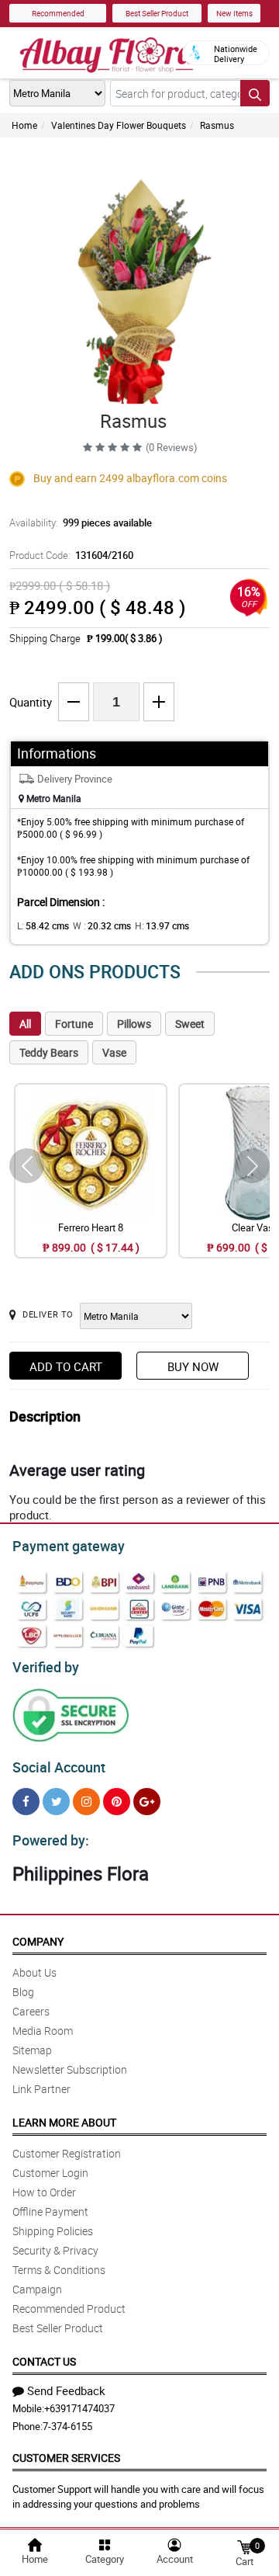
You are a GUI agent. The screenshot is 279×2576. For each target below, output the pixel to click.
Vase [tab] (114, 1052)
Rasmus (217, 125)
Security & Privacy (55, 2250)
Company (38, 1941)
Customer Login (50, 2173)
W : (102, 925)
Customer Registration (67, 2153)
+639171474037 (79, 2408)
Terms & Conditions (59, 2270)
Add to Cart (66, 1366)
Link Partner (41, 2089)
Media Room (43, 2031)
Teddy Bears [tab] (49, 1052)
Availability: (81, 522)
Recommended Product (69, 2309)
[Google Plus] (147, 1802)
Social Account (59, 1767)
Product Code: (71, 555)
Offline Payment (50, 2211)
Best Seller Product (157, 13)
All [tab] (25, 1024)
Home (24, 125)
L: (43, 925)
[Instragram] (86, 1802)
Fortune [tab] (74, 1024)
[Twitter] (56, 1802)
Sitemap (32, 2050)
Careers (31, 2011)
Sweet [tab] (190, 1024)
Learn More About (64, 2122)
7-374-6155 (67, 2426)
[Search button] (255, 93)
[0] (244, 2546)
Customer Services (66, 2458)
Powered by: (51, 1840)
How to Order (44, 2192)
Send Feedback (66, 2390)
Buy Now (193, 1366)
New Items (234, 13)
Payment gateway (69, 1546)
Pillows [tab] (134, 1024)
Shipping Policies (53, 2231)
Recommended (58, 13)
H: (162, 925)
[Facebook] (26, 1802)
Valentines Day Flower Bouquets (119, 125)
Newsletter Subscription (70, 2069)
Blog (23, 1992)
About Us (34, 1972)
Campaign (37, 2289)
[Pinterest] (117, 1802)
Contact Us (44, 2361)
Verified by (46, 1667)
